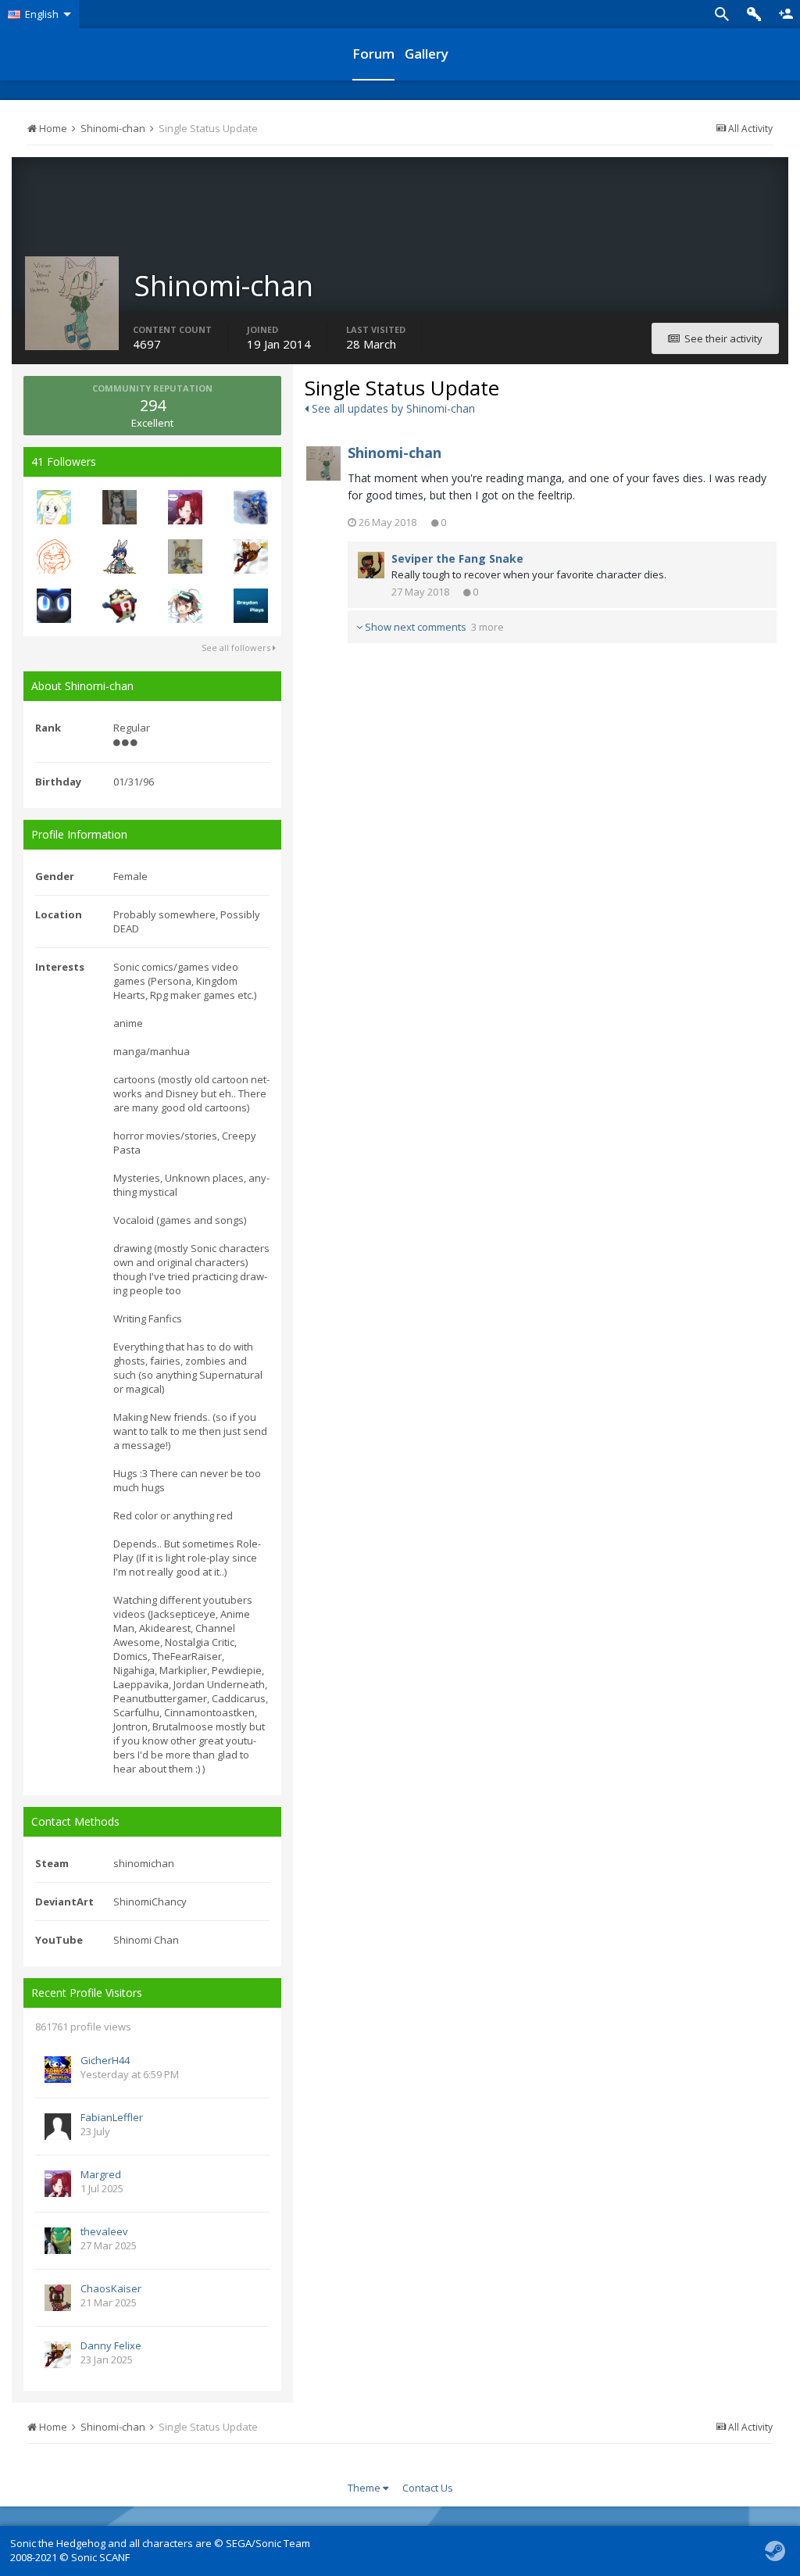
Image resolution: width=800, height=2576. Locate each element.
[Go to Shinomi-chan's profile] (323, 463)
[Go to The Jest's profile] (120, 606)
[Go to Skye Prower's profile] (185, 556)
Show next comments (433, 627)
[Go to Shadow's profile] (185, 606)
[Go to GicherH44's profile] (58, 2070)
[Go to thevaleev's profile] (58, 2241)
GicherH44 (105, 2060)
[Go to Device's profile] (54, 606)
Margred (101, 2174)
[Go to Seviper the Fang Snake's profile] (371, 565)
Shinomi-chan (395, 453)
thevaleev (104, 2231)
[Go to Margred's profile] (185, 507)
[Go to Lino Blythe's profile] (251, 507)
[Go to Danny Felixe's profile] (251, 556)
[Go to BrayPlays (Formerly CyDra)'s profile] (251, 606)
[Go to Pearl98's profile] (120, 556)
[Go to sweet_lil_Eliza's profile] (54, 507)
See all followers (237, 648)
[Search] (722, 14)
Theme (365, 2488)
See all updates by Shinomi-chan (392, 408)
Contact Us (428, 2488)
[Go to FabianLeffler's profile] (58, 2127)
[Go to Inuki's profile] (120, 507)
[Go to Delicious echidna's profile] (54, 556)
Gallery (427, 54)
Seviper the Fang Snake (457, 558)
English (42, 14)
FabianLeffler (112, 2117)
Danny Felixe (111, 2345)
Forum (373, 54)
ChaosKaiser (111, 2288)
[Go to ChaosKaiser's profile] (58, 2298)
